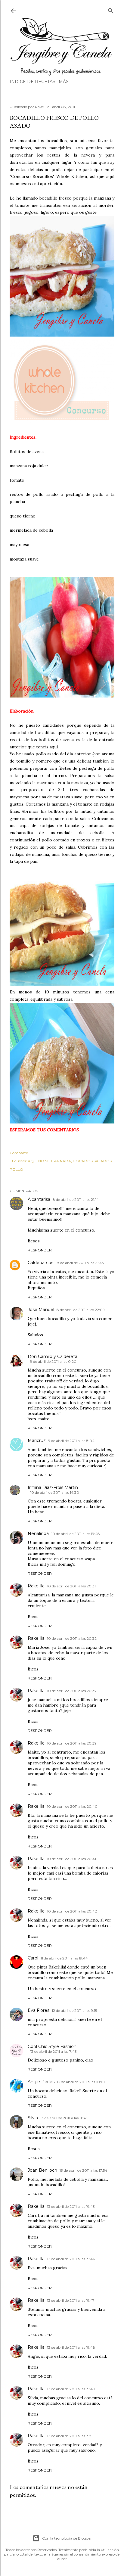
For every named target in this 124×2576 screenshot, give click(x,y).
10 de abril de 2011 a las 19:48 (76, 1534)
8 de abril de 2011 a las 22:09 (81, 1310)
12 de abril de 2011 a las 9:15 (74, 2010)
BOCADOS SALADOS (92, 1161)
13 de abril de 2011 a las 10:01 (81, 2082)
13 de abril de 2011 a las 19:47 (71, 2300)
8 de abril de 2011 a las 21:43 (80, 1263)
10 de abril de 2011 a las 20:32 (72, 1638)
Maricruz (37, 1440)
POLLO (16, 1169)
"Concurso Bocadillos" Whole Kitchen (48, 176)
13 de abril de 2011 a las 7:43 (53, 2051)
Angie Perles (41, 2082)
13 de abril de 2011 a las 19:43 (71, 2206)
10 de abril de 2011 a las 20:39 (72, 1743)
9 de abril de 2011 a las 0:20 (53, 1361)
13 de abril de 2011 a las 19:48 (71, 2347)
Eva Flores (39, 2010)
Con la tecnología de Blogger (67, 2538)
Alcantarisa (39, 1199)
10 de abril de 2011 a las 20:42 (72, 1911)
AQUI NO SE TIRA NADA (49, 1161)
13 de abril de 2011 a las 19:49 (71, 2389)
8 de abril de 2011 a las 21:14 (76, 1199)
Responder (40, 1250)
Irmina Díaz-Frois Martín (53, 1487)
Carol (33, 1958)
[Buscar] (111, 9)
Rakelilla (36, 1586)
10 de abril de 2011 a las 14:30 (55, 1492)
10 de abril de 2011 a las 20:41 (71, 1859)
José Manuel (41, 1310)
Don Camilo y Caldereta (53, 1356)
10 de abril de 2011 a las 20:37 (72, 1691)
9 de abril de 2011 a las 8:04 (71, 1441)
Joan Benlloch (42, 2170)
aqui (54, 747)
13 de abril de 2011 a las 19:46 (71, 2259)
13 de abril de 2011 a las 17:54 (83, 2170)
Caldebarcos (41, 1263)
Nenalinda (38, 1533)
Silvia (33, 2118)
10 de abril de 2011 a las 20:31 (71, 1586)
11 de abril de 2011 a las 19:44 (64, 1958)
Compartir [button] (19, 1153)
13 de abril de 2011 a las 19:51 (70, 2436)
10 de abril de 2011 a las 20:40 (72, 1806)
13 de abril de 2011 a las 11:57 (64, 2118)
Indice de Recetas (33, 82)
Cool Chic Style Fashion (52, 2046)
